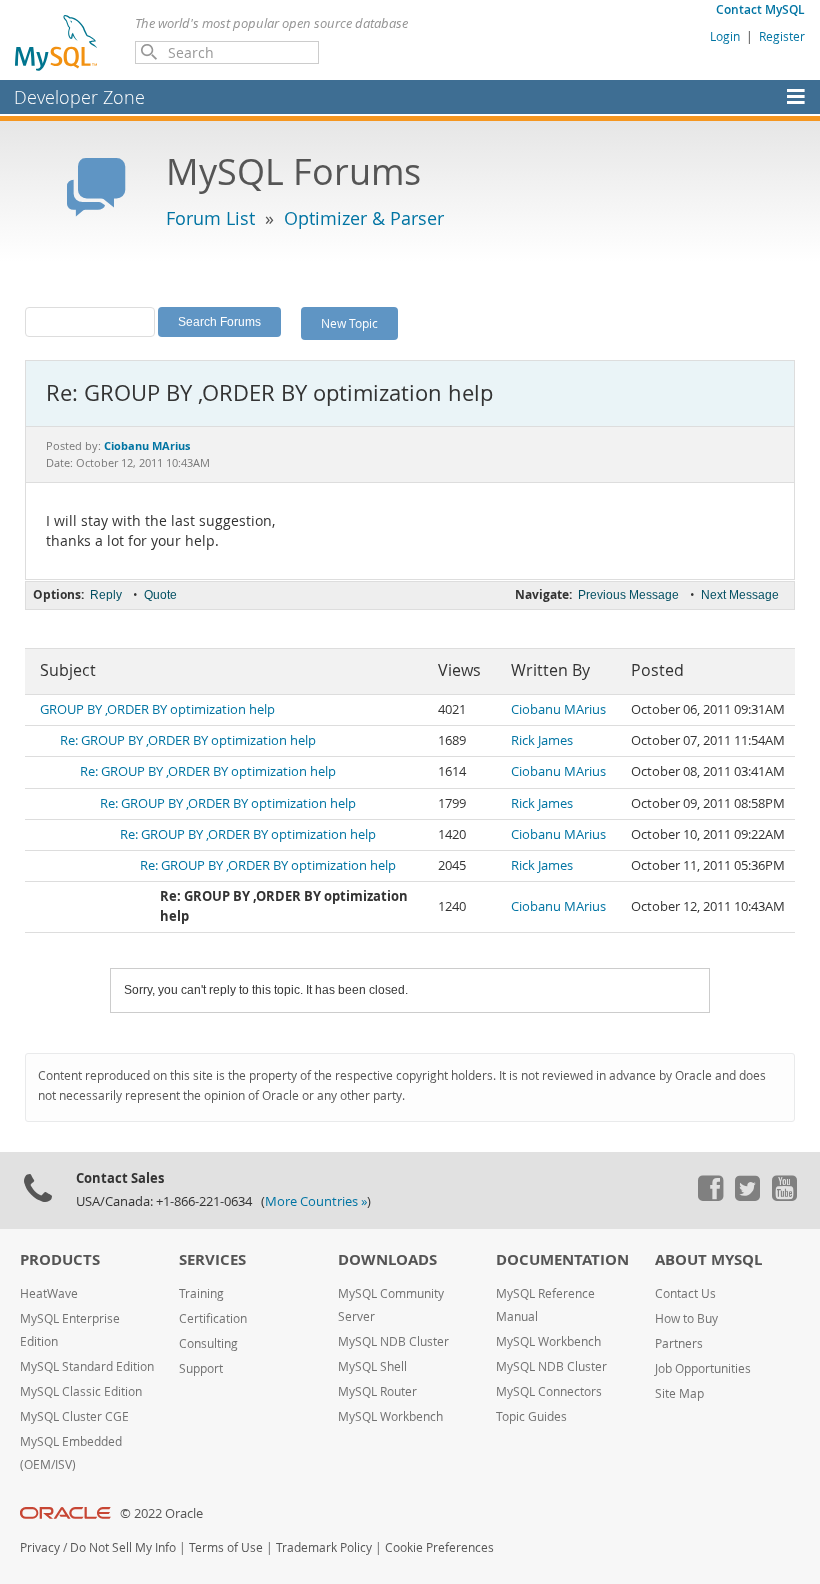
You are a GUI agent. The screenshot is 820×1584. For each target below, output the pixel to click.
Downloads (387, 1259)
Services (212, 1259)
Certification (213, 1318)
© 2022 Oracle (161, 1513)
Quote (160, 595)
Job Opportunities (703, 1368)
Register (782, 36)
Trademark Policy (324, 1547)
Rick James (542, 740)
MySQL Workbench (390, 1416)
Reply (106, 595)
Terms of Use (226, 1547)
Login (725, 36)
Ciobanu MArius (558, 709)
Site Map (679, 1393)
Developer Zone (79, 97)
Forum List (210, 218)
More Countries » (316, 1201)
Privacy (40, 1547)
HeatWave (49, 1293)
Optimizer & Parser (364, 218)
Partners (679, 1343)
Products (60, 1259)
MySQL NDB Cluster (393, 1341)
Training (201, 1293)
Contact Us (685, 1293)
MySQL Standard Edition (87, 1366)
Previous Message (628, 595)
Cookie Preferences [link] (439, 1547)
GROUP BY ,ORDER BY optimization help (157, 709)
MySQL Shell (372, 1366)
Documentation (562, 1259)
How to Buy (686, 1318)
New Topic (349, 323)
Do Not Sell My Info (123, 1547)
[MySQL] (57, 42)
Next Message (740, 595)
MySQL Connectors (549, 1391)
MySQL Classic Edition (81, 1391)
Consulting (208, 1343)
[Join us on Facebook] (710, 1196)
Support (201, 1368)
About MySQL (708, 1259)
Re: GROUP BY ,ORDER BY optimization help (188, 740)
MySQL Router (377, 1391)
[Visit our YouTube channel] (784, 1196)
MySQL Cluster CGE (74, 1416)
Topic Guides (531, 1416)
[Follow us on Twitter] (747, 1196)
